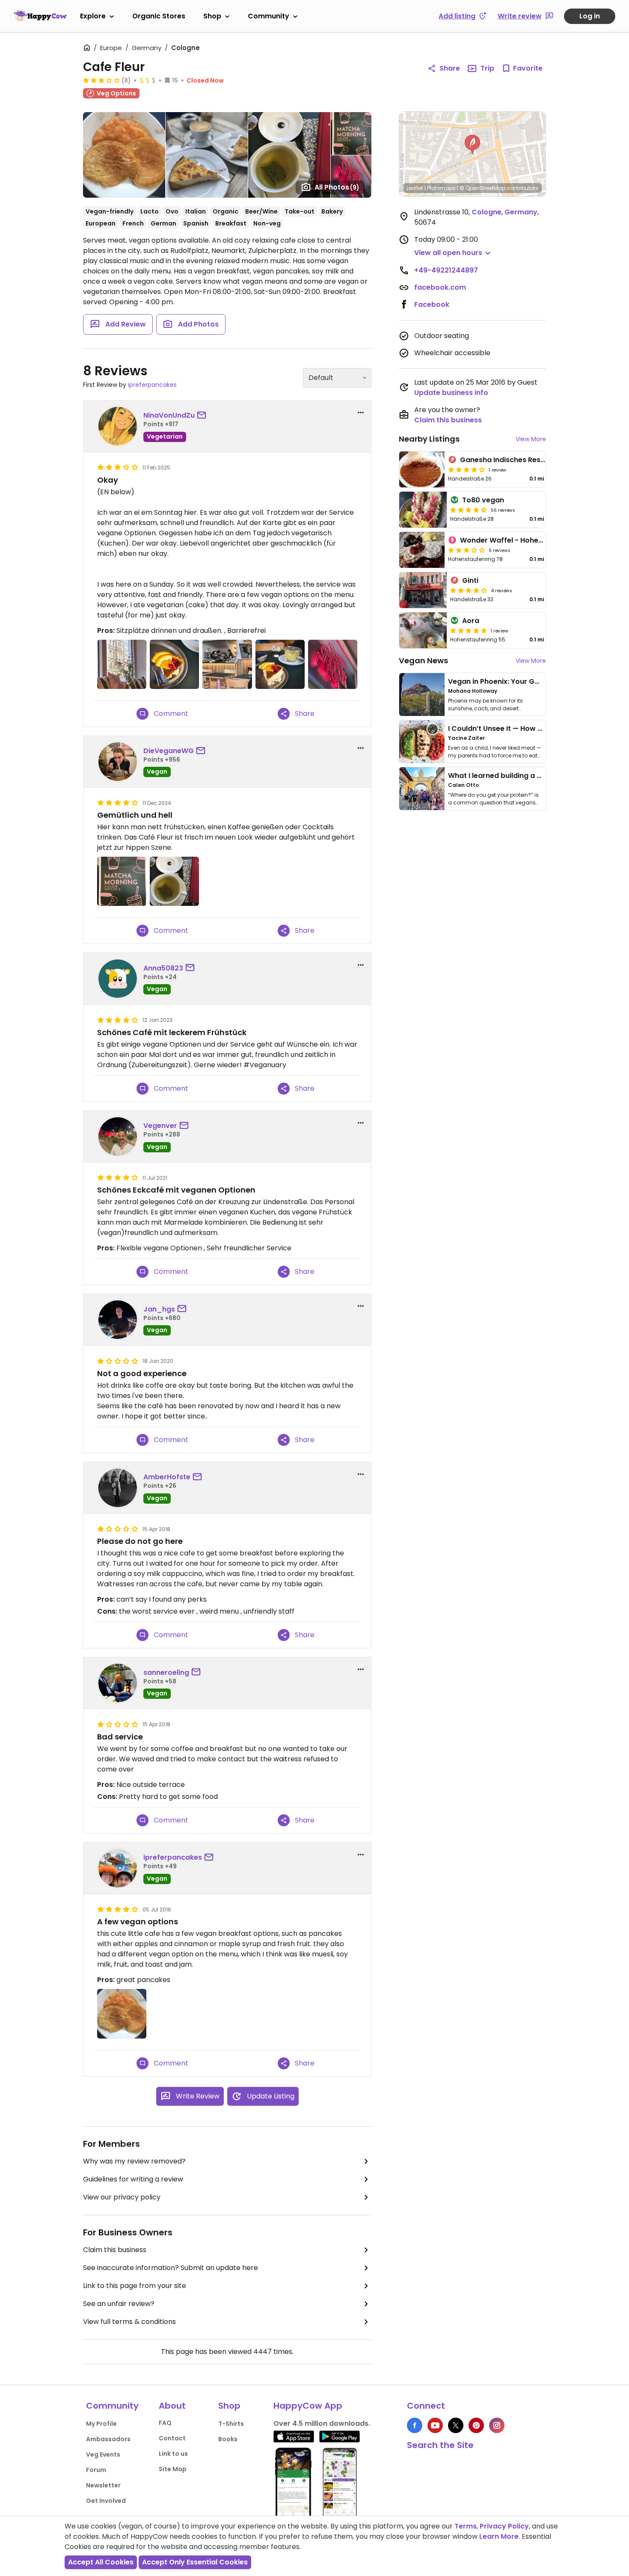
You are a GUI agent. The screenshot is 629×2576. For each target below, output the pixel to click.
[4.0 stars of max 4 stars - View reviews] (466, 469)
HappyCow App (308, 2406)
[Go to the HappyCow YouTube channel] (435, 2425)
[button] (472, 145)
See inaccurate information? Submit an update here (171, 2268)
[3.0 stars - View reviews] (466, 550)
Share (450, 68)
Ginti (470, 580)
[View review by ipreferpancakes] (118, 1868)
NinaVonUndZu (169, 415)
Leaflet (415, 188)
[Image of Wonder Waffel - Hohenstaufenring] (422, 550)
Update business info (451, 393)
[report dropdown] (361, 413)
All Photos (337, 187)
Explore (93, 16)
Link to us (173, 2454)
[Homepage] (40, 16)
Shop (212, 16)
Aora (471, 621)
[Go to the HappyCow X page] (456, 2425)
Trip (487, 68)
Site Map (173, 2469)
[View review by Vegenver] (118, 1137)
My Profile (101, 2424)
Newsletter (103, 2485)
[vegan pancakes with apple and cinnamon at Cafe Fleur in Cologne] (122, 2014)
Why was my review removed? (134, 2161)
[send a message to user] (203, 415)
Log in (590, 16)
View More (531, 439)
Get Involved (106, 2501)
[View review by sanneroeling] (118, 1683)
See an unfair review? (119, 2304)
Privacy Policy (504, 2526)
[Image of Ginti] (423, 590)
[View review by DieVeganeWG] (118, 762)
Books (228, 2439)
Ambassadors (108, 2439)
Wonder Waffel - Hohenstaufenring (522, 540)
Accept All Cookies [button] (101, 2562)
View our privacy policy (122, 2197)
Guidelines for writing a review (133, 2179)
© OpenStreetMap (482, 188)
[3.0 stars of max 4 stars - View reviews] (101, 80)
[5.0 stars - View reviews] (469, 630)
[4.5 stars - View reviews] (469, 510)
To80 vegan (483, 500)
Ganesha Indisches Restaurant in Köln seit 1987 (542, 460)
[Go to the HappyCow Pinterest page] (476, 2425)
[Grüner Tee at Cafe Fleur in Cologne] (174, 881)
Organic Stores (159, 16)
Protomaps (441, 188)
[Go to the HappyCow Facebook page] (415, 2425)
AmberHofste (167, 1477)
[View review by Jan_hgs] (118, 1320)
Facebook (432, 304)
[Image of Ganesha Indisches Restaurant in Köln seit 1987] (422, 469)
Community (269, 16)
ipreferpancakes (152, 385)
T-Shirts (231, 2424)
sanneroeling (166, 1672)
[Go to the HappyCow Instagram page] (497, 2425)
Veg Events (103, 2454)
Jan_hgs (159, 1309)
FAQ (165, 2423)
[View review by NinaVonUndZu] (118, 426)
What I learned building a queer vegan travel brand (537, 776)
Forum (96, 2470)
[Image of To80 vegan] (423, 510)
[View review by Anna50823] (118, 979)
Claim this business (115, 2250)
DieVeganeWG (169, 751)
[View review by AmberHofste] (118, 1488)
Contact (172, 2438)
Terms (466, 2526)
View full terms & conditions (129, 2322)
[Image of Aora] (423, 630)
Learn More (499, 2536)
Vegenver (160, 1126)
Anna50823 (163, 968)
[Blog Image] (422, 694)
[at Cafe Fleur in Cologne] (122, 664)
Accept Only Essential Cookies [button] (195, 2562)
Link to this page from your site (135, 2286)
